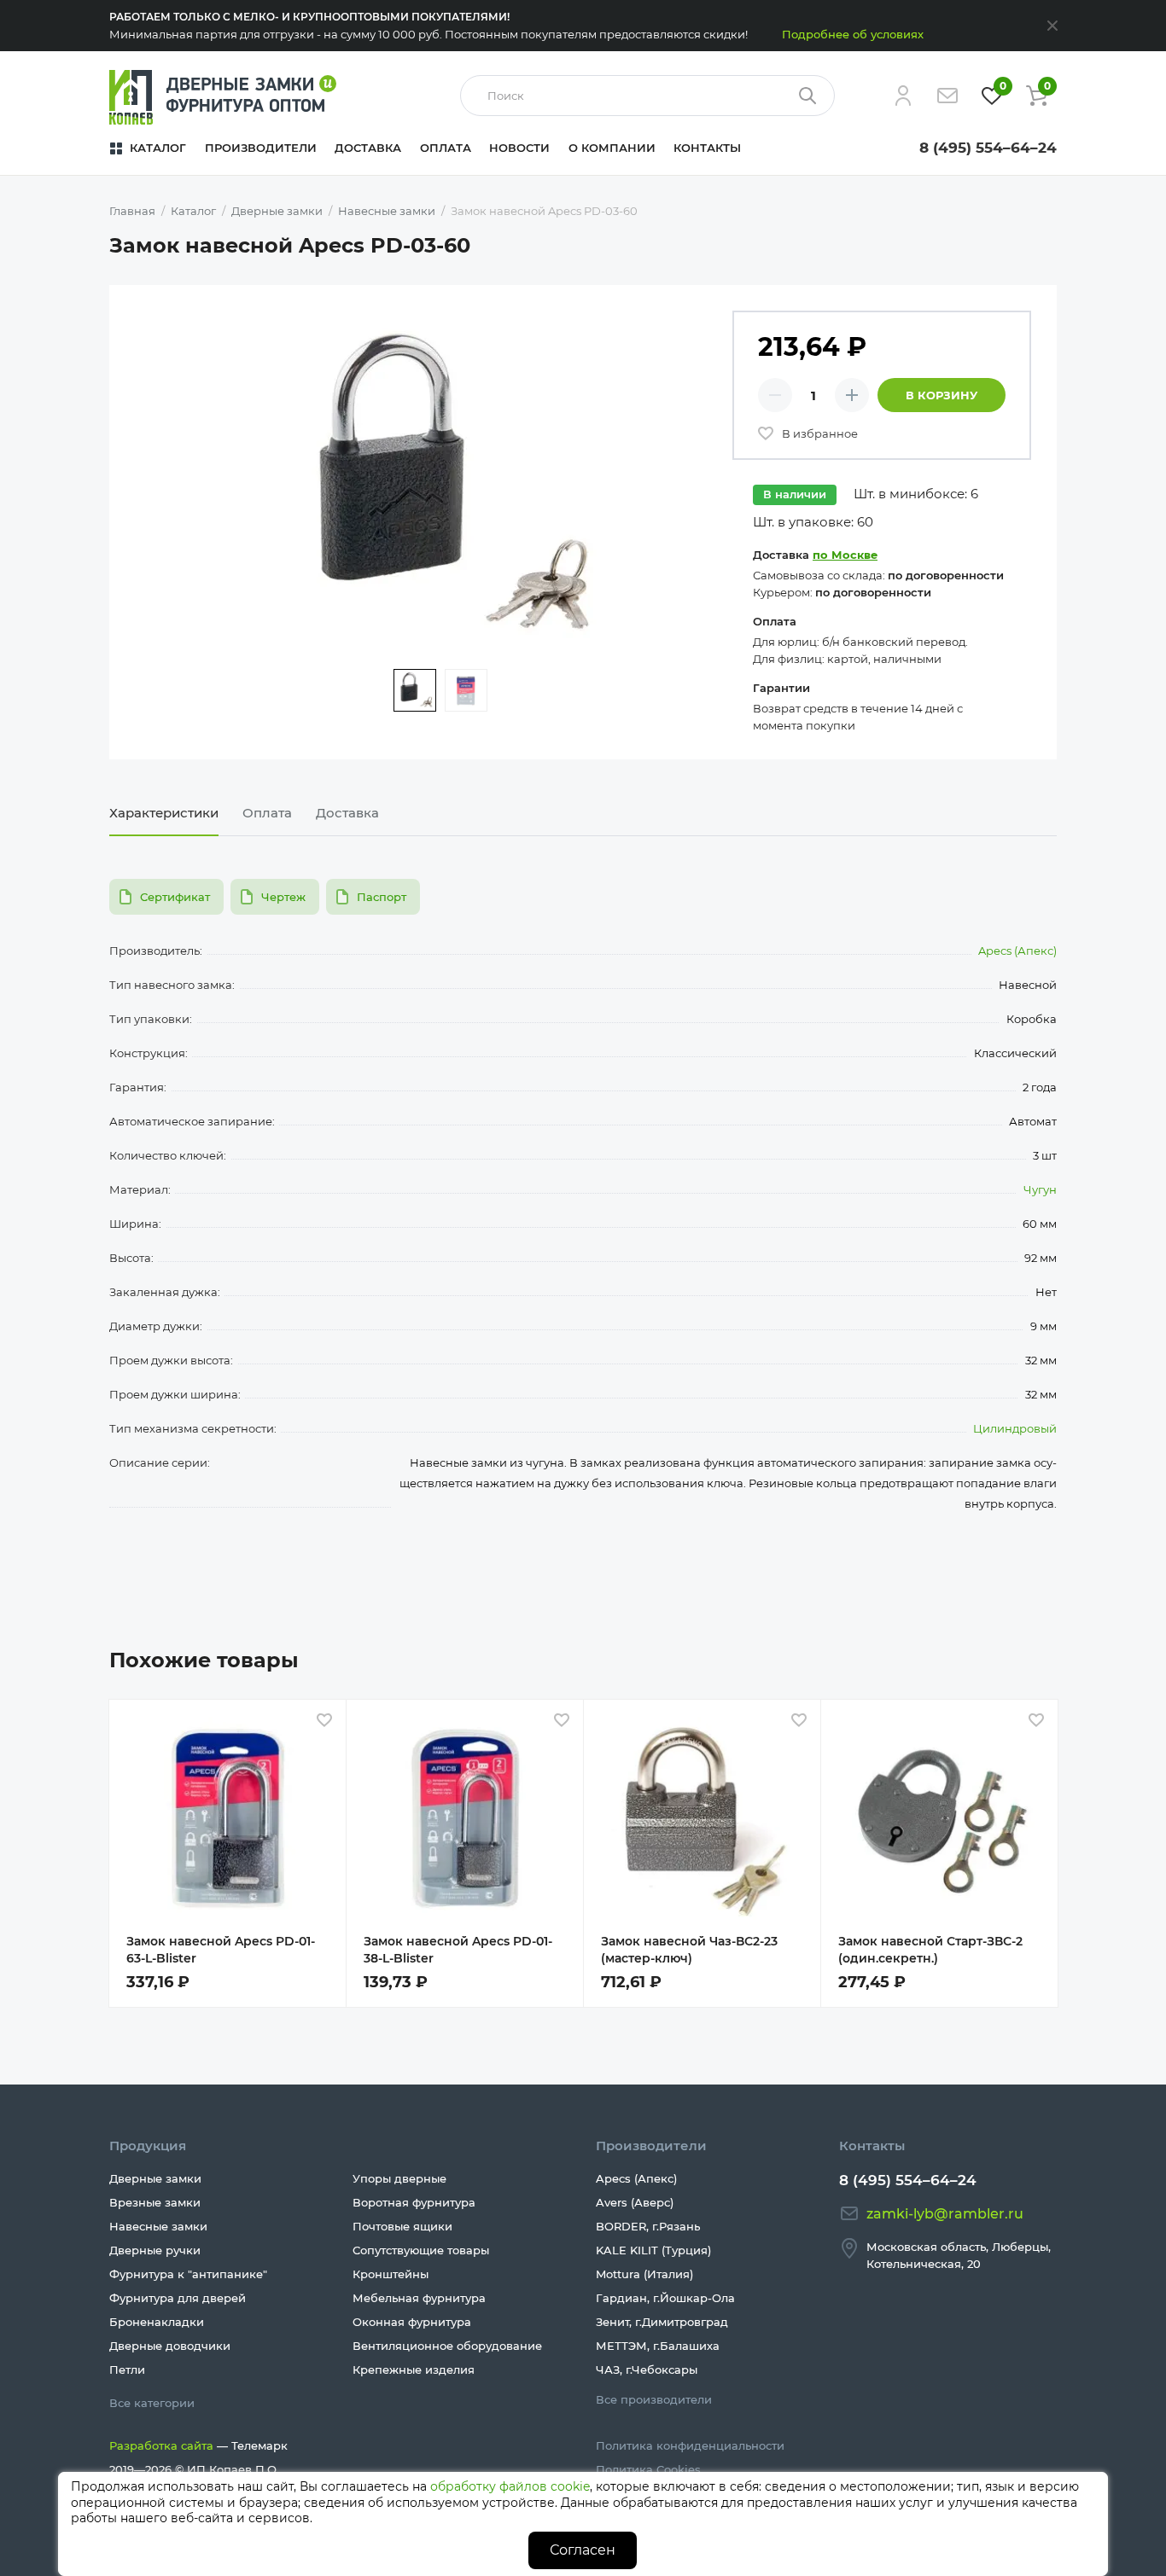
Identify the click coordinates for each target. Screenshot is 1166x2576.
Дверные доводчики (170, 2346)
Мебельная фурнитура (419, 2298)
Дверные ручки (155, 2250)
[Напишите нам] (947, 96)
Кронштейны (391, 2274)
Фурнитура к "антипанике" (188, 2274)
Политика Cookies (648, 2469)
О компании (612, 148)
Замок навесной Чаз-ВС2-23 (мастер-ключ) (689, 1950)
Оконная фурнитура (412, 2322)
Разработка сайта (161, 2445)
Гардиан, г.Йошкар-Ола (665, 2298)
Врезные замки (155, 2202)
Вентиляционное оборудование (447, 2346)
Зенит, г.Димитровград (662, 2322)
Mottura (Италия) (644, 2274)
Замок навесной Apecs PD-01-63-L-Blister (221, 1950)
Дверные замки (155, 2178)
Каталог (158, 148)
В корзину (942, 395)
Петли (127, 2370)
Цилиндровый (1015, 1428)
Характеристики (164, 813)
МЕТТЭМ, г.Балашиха (658, 2346)
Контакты (707, 148)
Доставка (368, 148)
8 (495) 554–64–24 (988, 148)
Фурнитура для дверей (178, 2298)
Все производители (654, 2399)
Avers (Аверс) (635, 2202)
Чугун (1040, 1189)
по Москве (845, 555)
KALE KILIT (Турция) (653, 2250)
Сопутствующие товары (421, 2250)
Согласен (583, 2550)
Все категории (152, 2403)
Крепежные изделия (414, 2370)
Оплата (446, 148)
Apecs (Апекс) (1017, 951)
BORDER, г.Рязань (648, 2226)
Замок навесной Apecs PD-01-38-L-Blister (458, 1950)
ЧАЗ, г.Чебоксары (647, 2370)
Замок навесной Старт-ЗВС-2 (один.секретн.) (930, 1950)
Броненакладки (157, 2322)
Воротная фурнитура (414, 2202)
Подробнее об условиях (853, 34)
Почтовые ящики (402, 2226)
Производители (261, 148)
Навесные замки (158, 2226)
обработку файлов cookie (510, 2486)
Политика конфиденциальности (690, 2445)
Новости (519, 148)
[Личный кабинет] (903, 96)
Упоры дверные (399, 2178)
